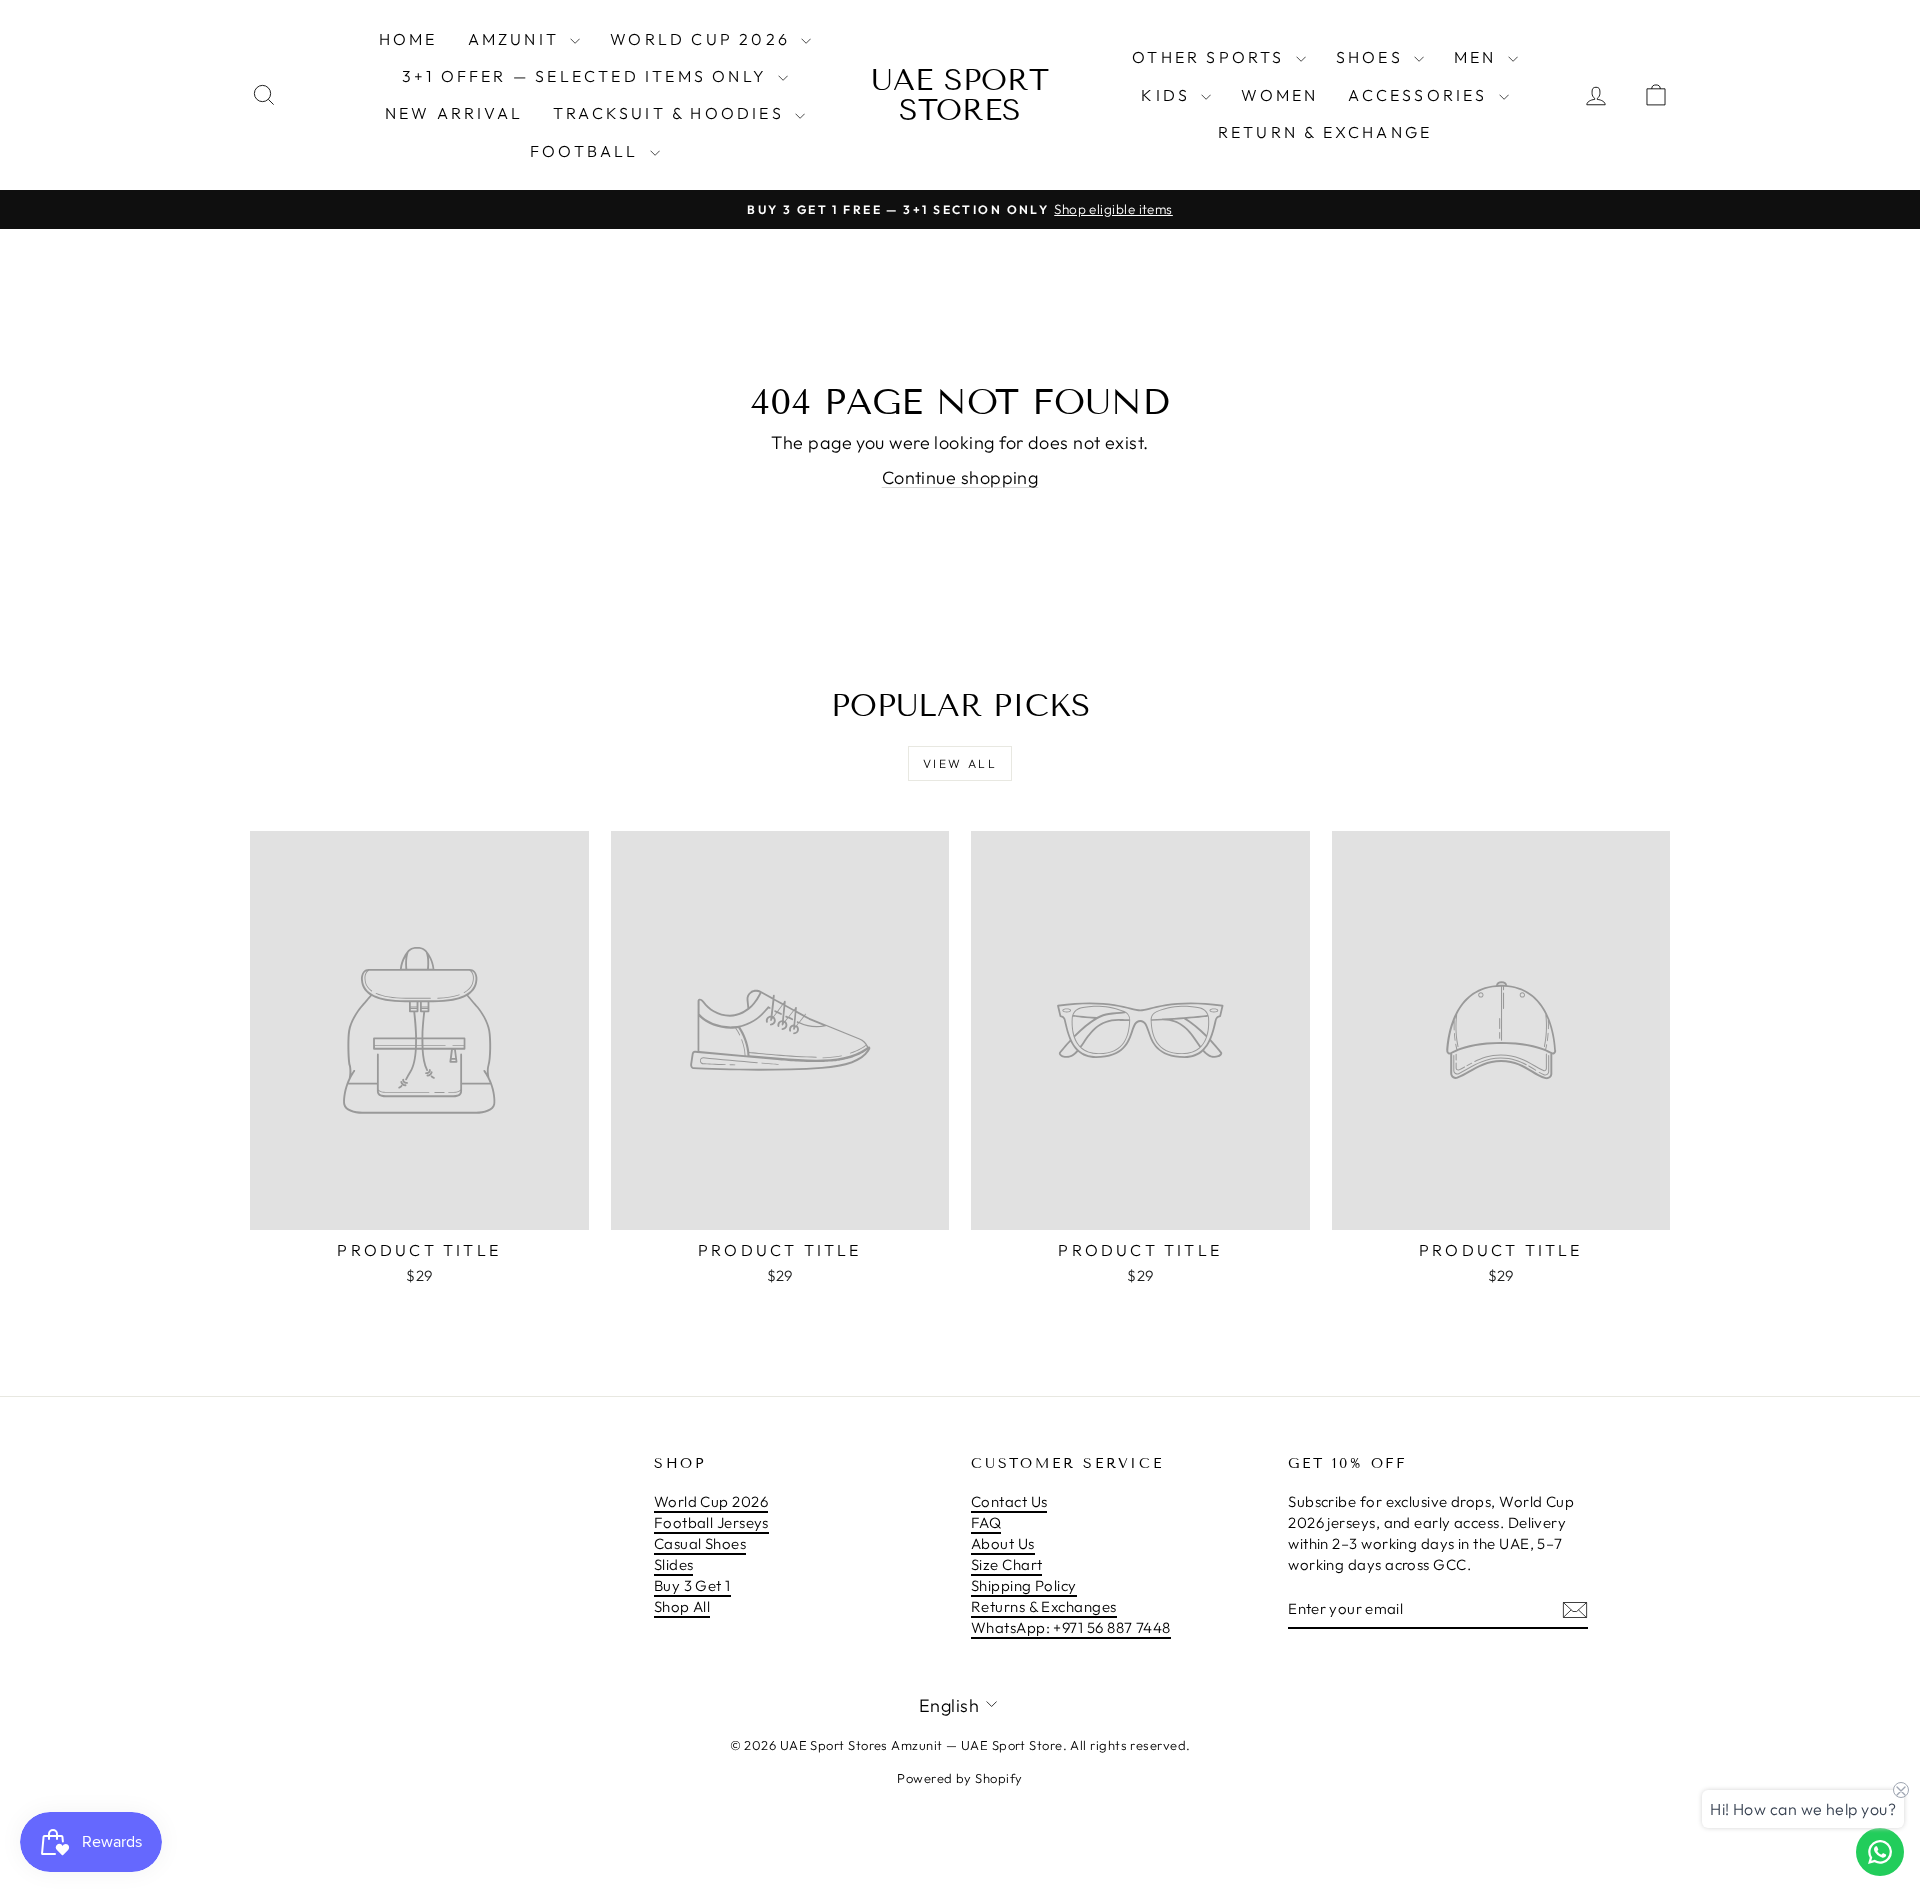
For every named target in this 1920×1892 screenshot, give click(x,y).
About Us (1003, 1543)
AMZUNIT (517, 39)
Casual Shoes (700, 1543)
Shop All (682, 1606)
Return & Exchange (1325, 132)
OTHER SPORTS (1211, 57)
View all (960, 763)
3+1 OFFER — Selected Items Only (587, 76)
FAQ (986, 1522)
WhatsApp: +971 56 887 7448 (1071, 1627)
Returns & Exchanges (1044, 1606)
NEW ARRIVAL (454, 113)
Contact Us (1009, 1501)
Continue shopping (960, 477)
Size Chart (1007, 1564)
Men (1478, 57)
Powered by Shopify (959, 1778)
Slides (674, 1564)
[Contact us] (1880, 1852)
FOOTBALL (587, 151)
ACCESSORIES (1420, 95)
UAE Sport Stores (960, 95)
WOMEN (1279, 95)
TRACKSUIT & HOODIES (671, 113)
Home (408, 39)
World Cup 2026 (703, 39)
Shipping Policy (1024, 1585)
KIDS (1168, 95)
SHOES (1372, 57)
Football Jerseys (711, 1522)
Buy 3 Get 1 (692, 1585)
